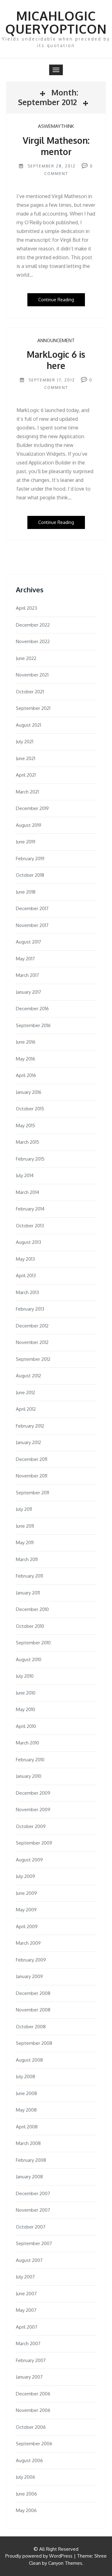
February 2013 (30, 1309)
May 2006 (26, 2510)
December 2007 (33, 2193)
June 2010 (26, 1693)
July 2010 (25, 1676)
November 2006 (33, 2410)
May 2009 (26, 1910)
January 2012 (28, 1442)
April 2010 (26, 1726)
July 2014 (25, 1175)
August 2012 (28, 1376)
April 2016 (26, 1075)
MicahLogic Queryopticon (56, 22)
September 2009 (34, 1843)
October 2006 (31, 2427)
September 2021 (33, 708)
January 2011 (28, 1593)
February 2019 (30, 859)
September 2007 (34, 2243)
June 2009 (26, 1893)
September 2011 (33, 1493)
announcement (56, 340)
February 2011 (29, 1576)
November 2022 (33, 641)
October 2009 (31, 1826)
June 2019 (26, 842)
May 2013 (25, 1259)
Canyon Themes (65, 2563)
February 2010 (30, 1760)
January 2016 (29, 1092)
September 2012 (33, 1359)
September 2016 (33, 1025)
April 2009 (27, 1926)
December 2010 (32, 1609)
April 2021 (26, 775)
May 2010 (26, 1709)
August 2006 (29, 2460)
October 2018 (30, 875)
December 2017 (32, 908)
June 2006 (26, 2494)
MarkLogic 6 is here (56, 360)
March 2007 (28, 2343)
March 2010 (28, 1743)
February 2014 (30, 1209)
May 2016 (26, 1059)
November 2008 (33, 2010)
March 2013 (27, 1292)
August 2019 (29, 825)
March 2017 (27, 975)
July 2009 (26, 1876)
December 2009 (33, 1793)
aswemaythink (56, 126)
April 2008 (27, 2127)
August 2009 (29, 1860)
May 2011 (25, 1543)
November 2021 (32, 675)
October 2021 (30, 692)
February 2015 (30, 1159)
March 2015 (28, 1142)
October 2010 (30, 1626)
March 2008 (28, 2143)
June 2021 (26, 758)
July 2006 (26, 2477)
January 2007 (29, 2377)
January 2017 (28, 992)
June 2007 (26, 2294)
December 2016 (32, 1009)
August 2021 (28, 725)
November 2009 (33, 1810)
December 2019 (32, 808)
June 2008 (26, 2093)
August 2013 (28, 1242)
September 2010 (33, 1643)
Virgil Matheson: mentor (56, 146)
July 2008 (26, 2076)
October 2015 (30, 1109)
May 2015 (26, 1125)
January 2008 (29, 2177)
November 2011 (32, 1476)
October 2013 (30, 1226)
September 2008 (34, 2043)
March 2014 (28, 1192)
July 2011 (24, 1509)
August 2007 (29, 2260)
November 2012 (32, 1342)
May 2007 (26, 2310)
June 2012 (26, 1392)
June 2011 (25, 1526)
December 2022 (33, 625)
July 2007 (25, 2277)
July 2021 (25, 742)
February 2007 (31, 2360)
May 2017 (25, 959)
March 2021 (27, 792)
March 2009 (28, 1943)
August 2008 (29, 2060)
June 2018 (26, 892)
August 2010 (29, 1659)
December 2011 (32, 1459)
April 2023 (26, 608)
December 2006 (33, 2394)
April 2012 (26, 1409)
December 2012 (32, 1326)
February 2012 (30, 1426)
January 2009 (29, 1976)
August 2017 (28, 942)
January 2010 (29, 1776)
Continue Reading (56, 300)
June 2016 (26, 1042)
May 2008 (26, 2110)
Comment (56, 174)
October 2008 (31, 2027)
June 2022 (26, 658)
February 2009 (31, 1960)
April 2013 (26, 1276)
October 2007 (31, 2227)
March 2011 (27, 1559)
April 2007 (27, 2327)
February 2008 (31, 2160)
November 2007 (33, 2210)
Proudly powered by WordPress (39, 2556)
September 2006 (34, 2444)
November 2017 (32, 925)
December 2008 (33, 1993)
